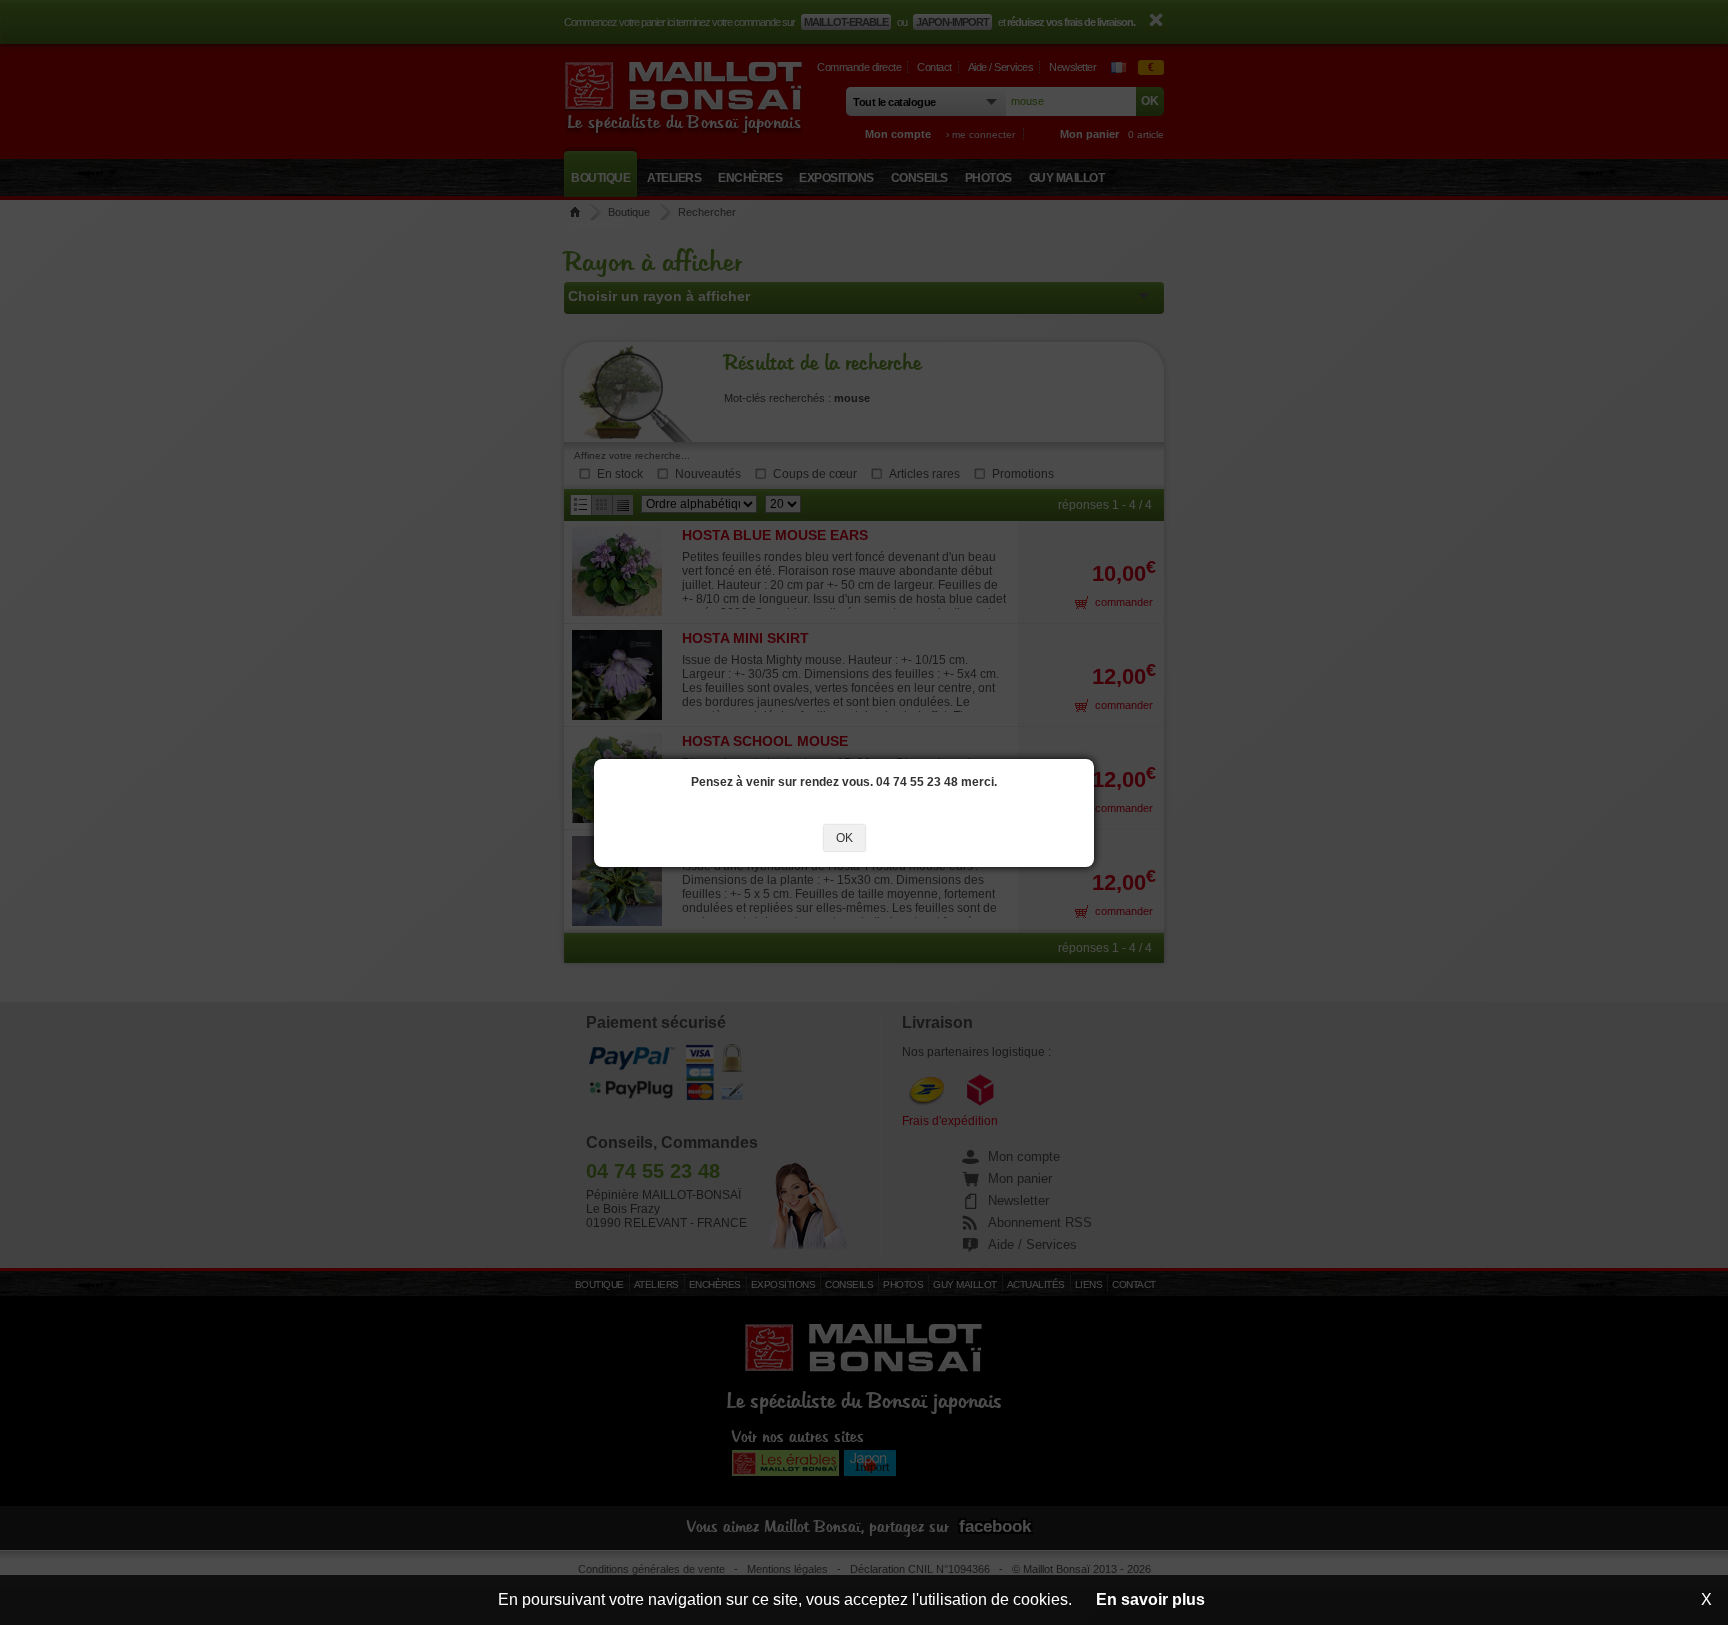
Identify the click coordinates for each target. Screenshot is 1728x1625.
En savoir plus (1150, 1599)
